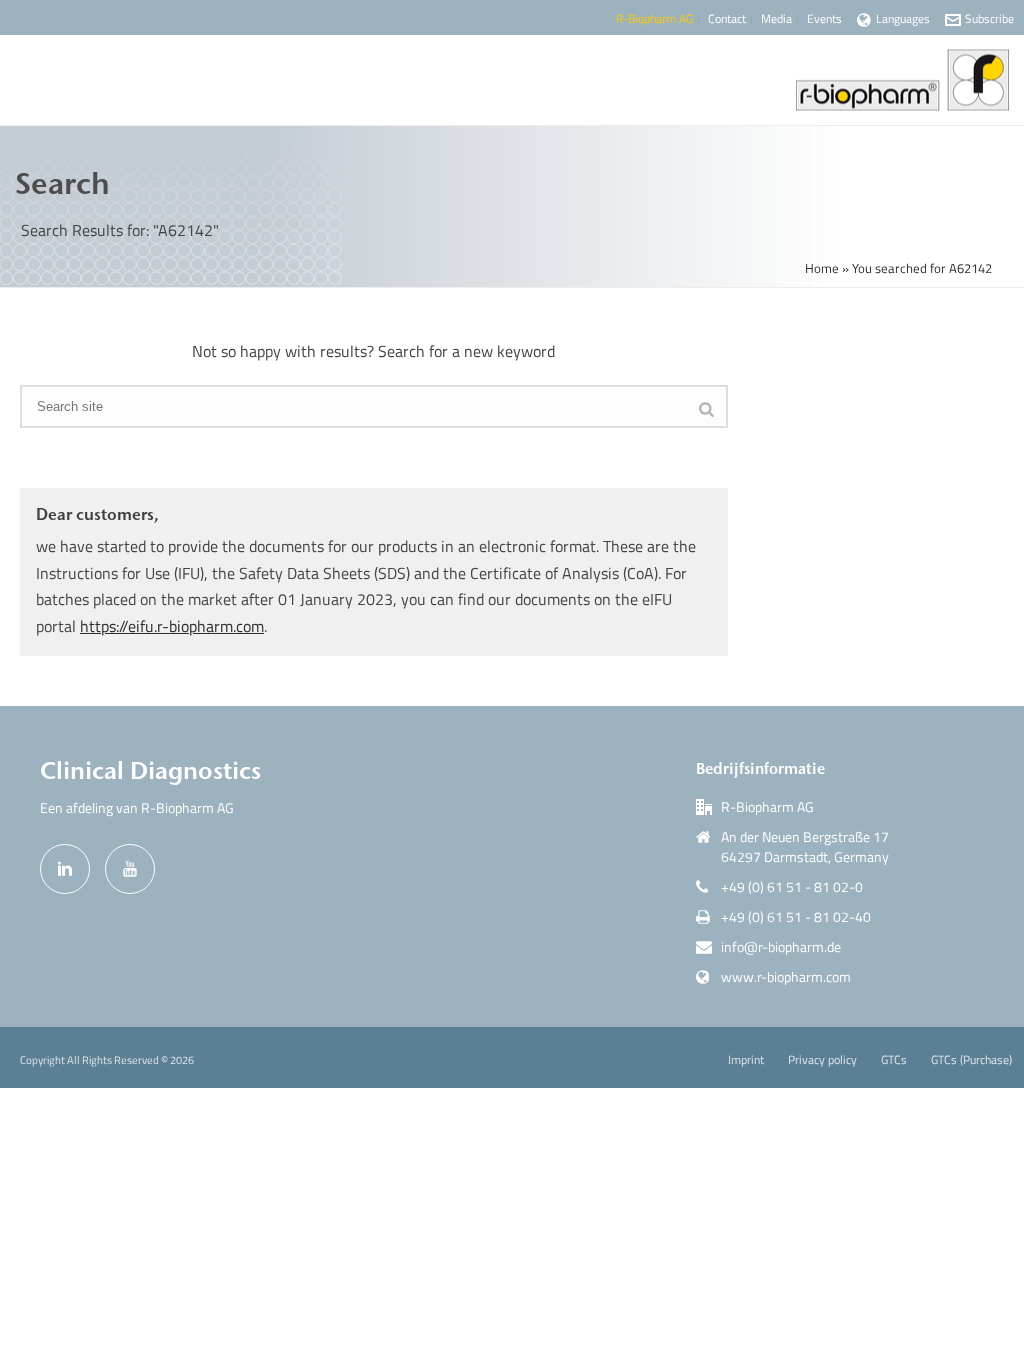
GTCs (894, 1060)
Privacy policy (822, 1060)
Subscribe (989, 18)
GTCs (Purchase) (971, 1060)
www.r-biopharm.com (786, 977)
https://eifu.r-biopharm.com (172, 626)
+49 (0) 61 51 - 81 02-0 (792, 887)
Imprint (746, 1060)
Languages (903, 18)
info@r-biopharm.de (781, 947)
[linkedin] (65, 869)
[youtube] (130, 869)
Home (822, 268)
